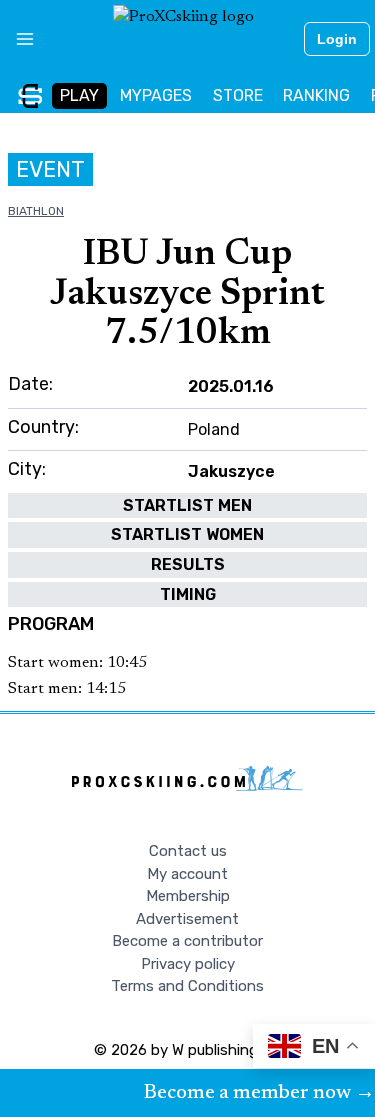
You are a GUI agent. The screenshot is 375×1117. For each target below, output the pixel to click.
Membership (188, 896)
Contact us (188, 851)
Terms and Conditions (187, 986)
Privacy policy (188, 964)
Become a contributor (187, 941)
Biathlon (36, 211)
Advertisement (187, 919)
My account (187, 874)
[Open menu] (17, 39)
